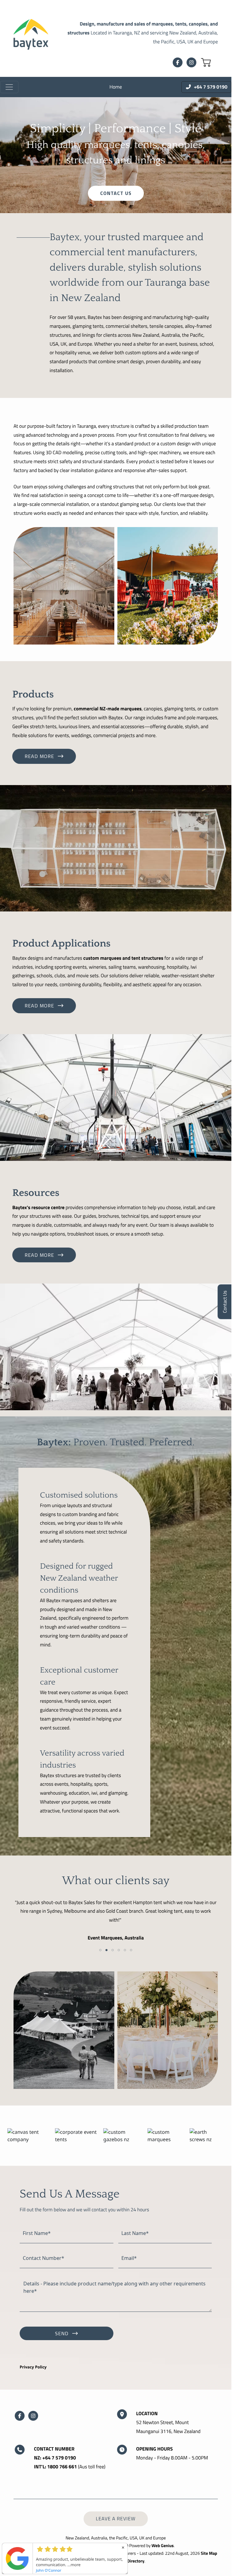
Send (62, 2333)
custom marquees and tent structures (123, 958)
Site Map (209, 2553)
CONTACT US (116, 193)
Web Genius (163, 2546)
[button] (206, 62)
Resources (36, 1193)
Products (33, 695)
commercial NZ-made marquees (108, 709)
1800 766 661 (62, 2467)
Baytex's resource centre (38, 1208)
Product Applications (61, 944)
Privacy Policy (33, 2367)
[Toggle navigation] (9, 87)
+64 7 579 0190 (59, 2458)
